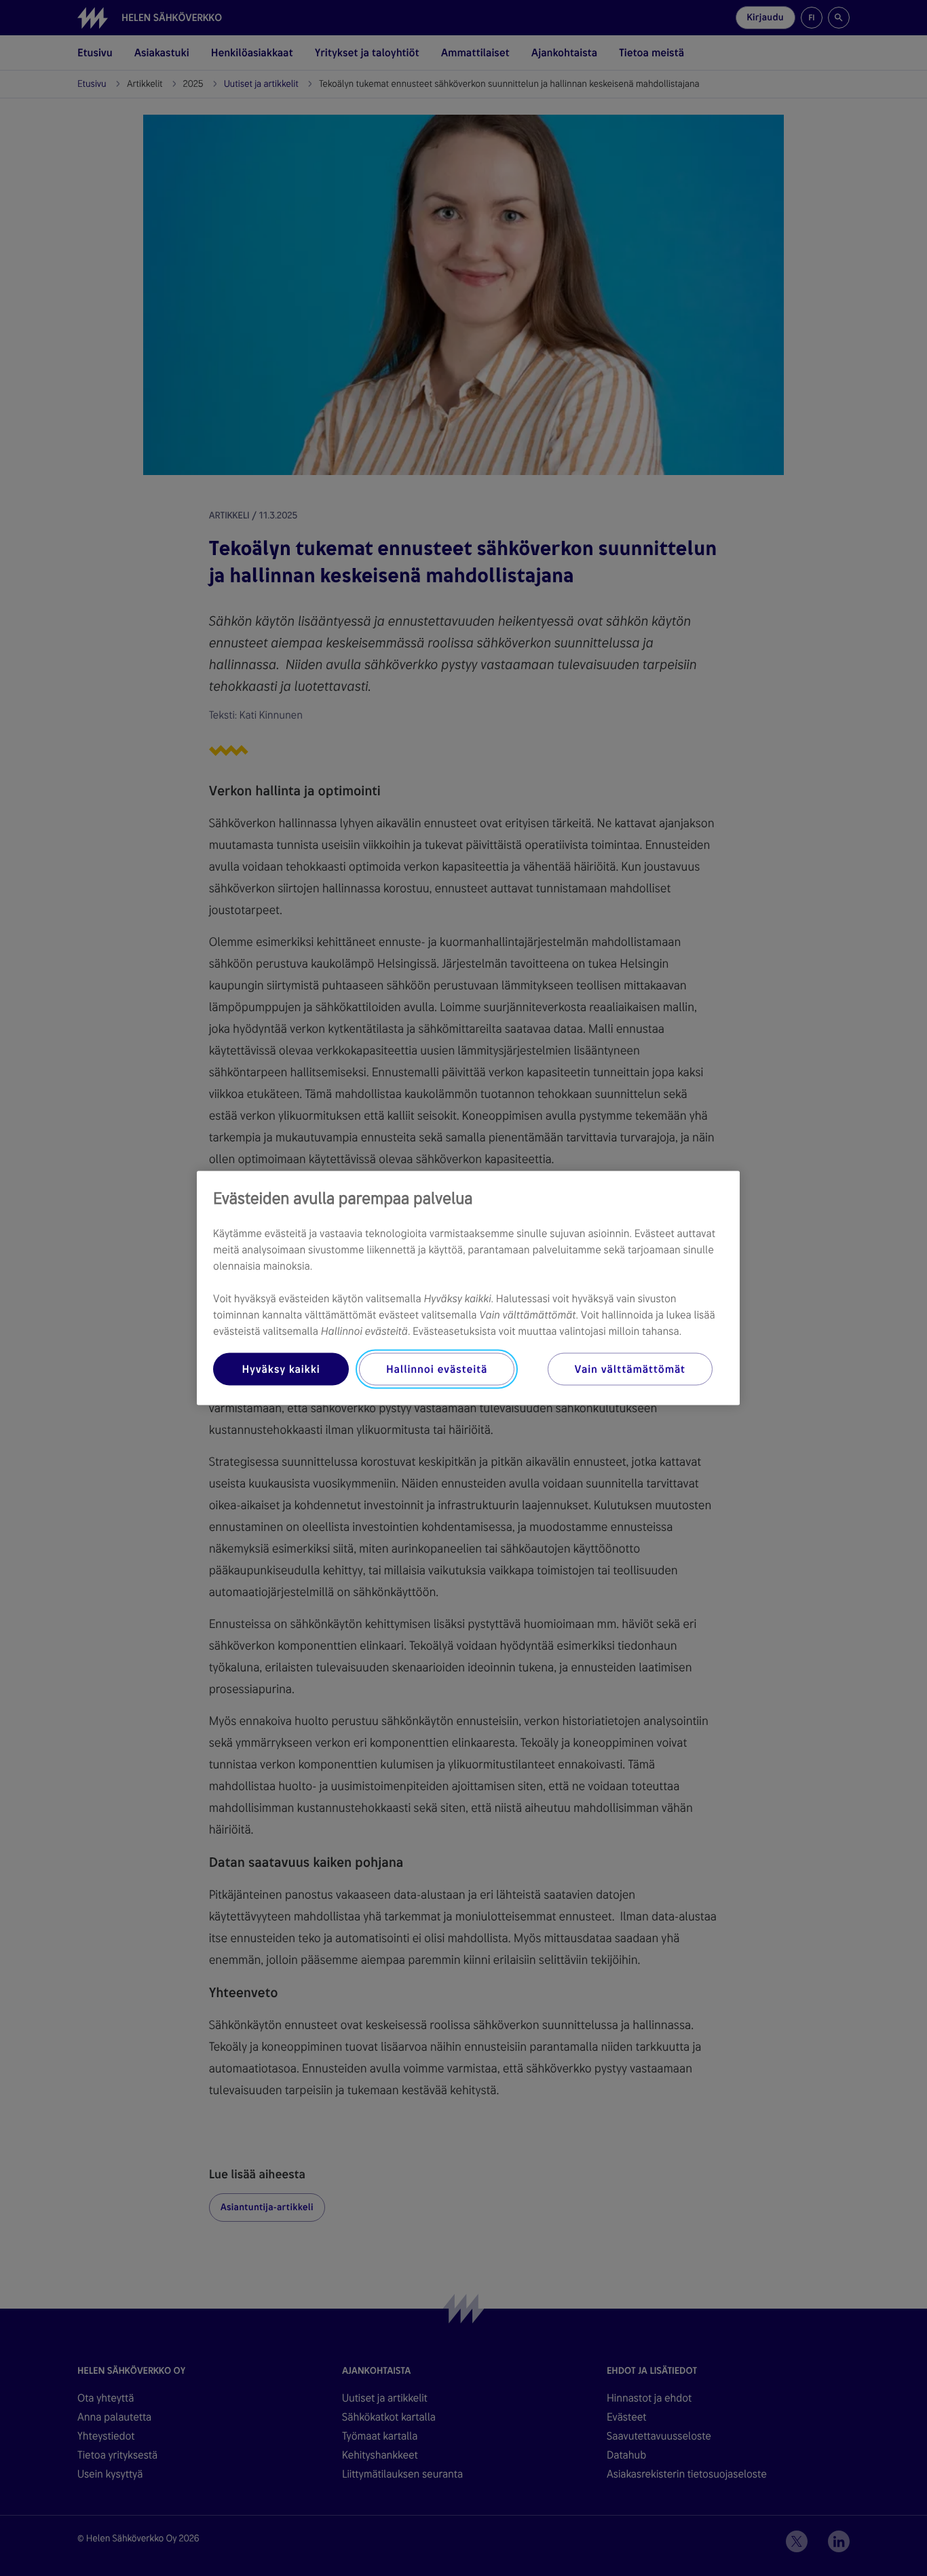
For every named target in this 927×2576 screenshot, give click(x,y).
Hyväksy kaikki (281, 1369)
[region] (468, 1288)
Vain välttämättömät (630, 1369)
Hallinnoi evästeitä (437, 1369)
